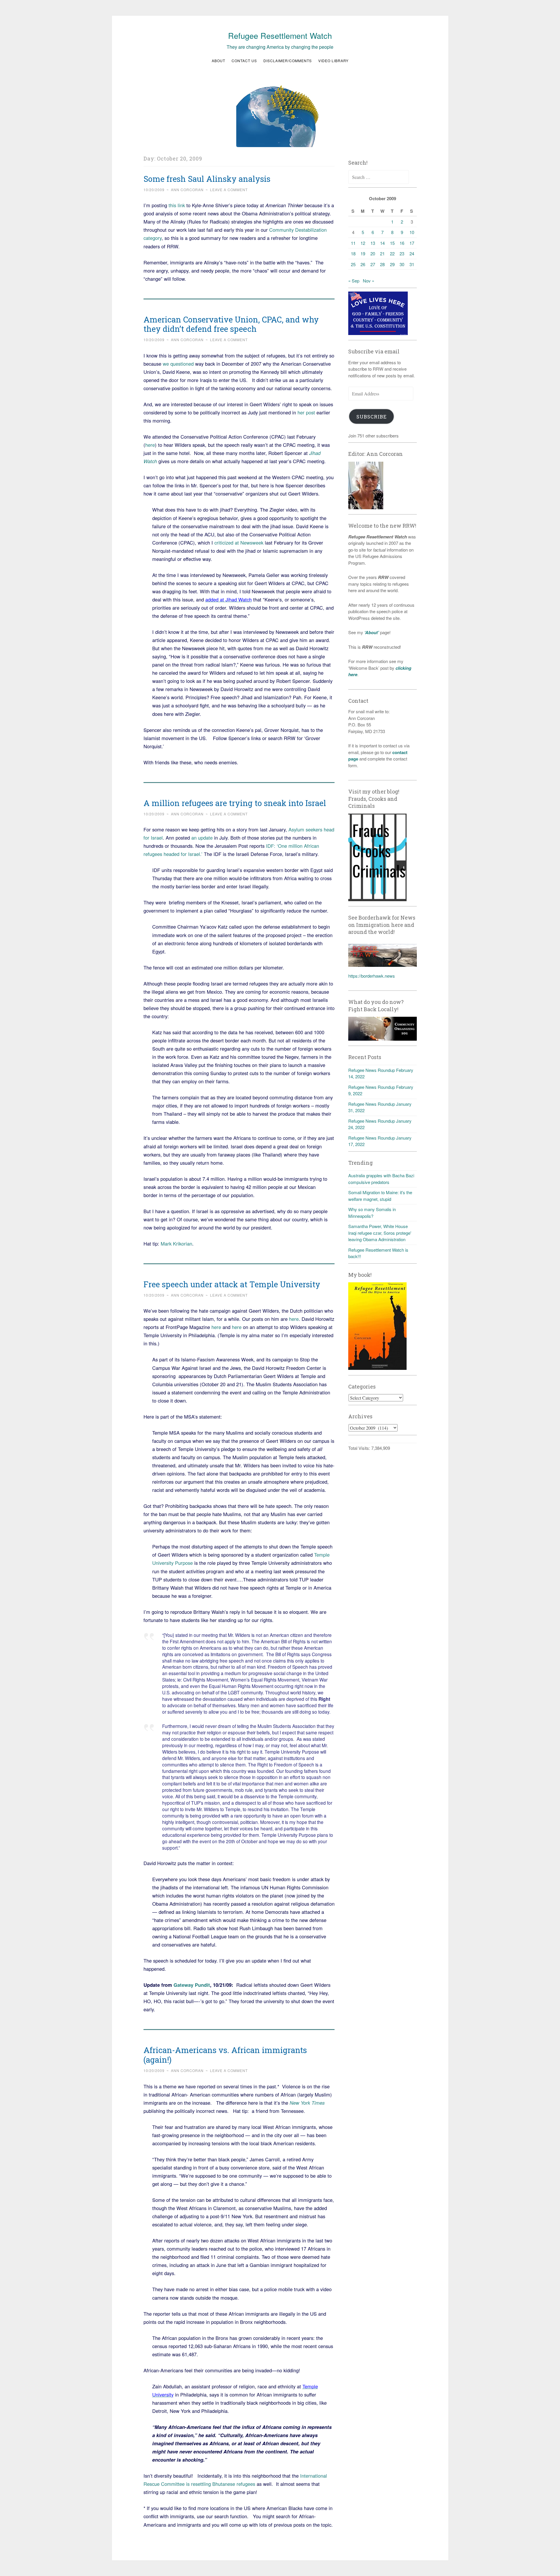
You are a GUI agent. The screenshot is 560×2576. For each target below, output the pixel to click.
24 (412, 253)
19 (363, 253)
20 (373, 253)
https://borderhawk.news (372, 976)
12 (363, 243)
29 (392, 264)
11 (353, 243)
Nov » (369, 281)
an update (202, 838)
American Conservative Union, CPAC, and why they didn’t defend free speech (231, 324)
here (150, 445)
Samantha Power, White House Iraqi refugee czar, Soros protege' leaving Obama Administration (380, 1233)
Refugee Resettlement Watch (280, 35)
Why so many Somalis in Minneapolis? (372, 1213)
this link (177, 205)
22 (392, 253)
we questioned (179, 364)
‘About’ (371, 632)
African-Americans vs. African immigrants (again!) (225, 2055)
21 (382, 253)
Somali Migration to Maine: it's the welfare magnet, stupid (380, 1196)
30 (402, 264)
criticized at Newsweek (239, 543)
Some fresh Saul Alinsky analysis (207, 179)
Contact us (244, 61)
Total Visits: (360, 1448)
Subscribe (372, 417)
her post (306, 412)
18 (353, 253)
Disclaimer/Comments (288, 61)
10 (412, 232)
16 (402, 243)
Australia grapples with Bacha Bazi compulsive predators (381, 1179)
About (218, 61)
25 (353, 264)
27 (373, 264)
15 (392, 243)
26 (363, 264)
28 (382, 264)
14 (382, 243)
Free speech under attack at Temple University (232, 1284)
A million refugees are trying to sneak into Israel (235, 803)
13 (373, 243)
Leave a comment (229, 190)
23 (402, 253)
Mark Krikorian (176, 1243)
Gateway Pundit (192, 1985)
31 (412, 264)
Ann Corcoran (187, 190)
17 (412, 243)
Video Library (333, 61)
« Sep (354, 281)
